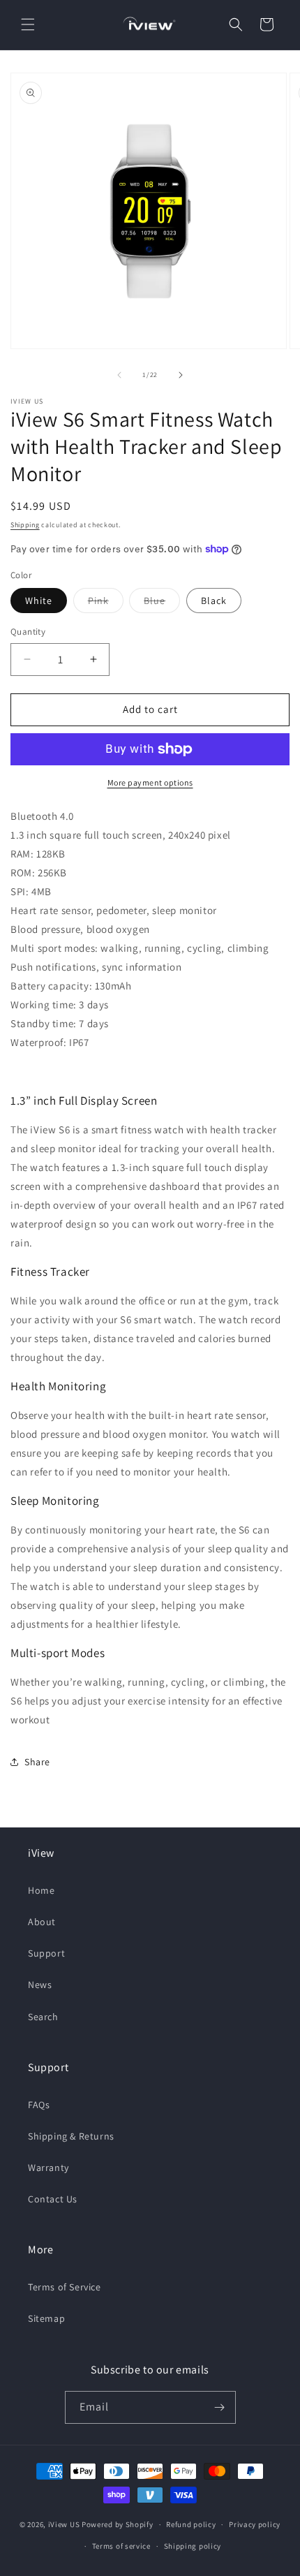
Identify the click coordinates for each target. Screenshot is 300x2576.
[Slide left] (119, 375)
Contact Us (53, 2199)
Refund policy (191, 2524)
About (42, 1922)
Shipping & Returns (71, 2136)
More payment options (150, 782)
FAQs (39, 2105)
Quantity (28, 632)
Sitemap (46, 2318)
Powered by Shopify (118, 2524)
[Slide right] (181, 375)
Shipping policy (193, 2546)
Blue (162, 603)
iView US (64, 2524)
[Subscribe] (220, 2407)
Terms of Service (65, 2287)
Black (214, 601)
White (39, 601)
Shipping (25, 525)
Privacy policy (255, 2524)
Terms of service (121, 2546)
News (40, 1985)
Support (46, 1953)
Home (41, 1890)
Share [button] (37, 1762)
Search (43, 2017)
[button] (28, 24)
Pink (106, 603)
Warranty (48, 2167)
